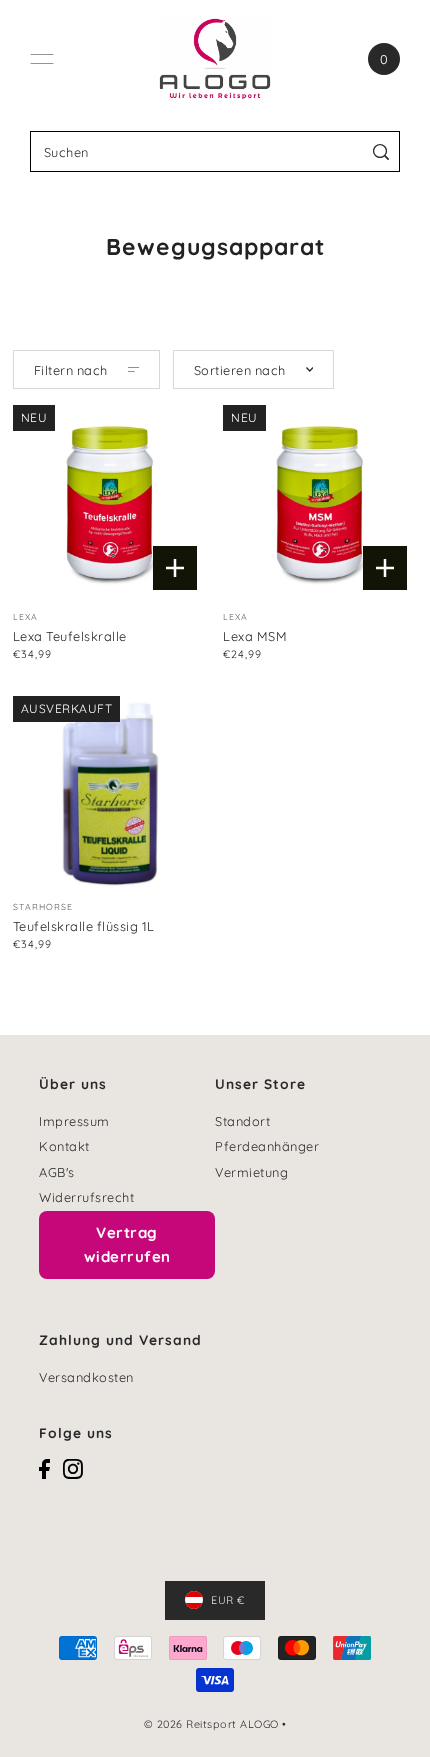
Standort (242, 1121)
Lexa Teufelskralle (70, 636)
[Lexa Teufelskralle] (110, 502)
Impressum (74, 1121)
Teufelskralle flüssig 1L (84, 926)
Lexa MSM (255, 636)
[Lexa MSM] (320, 502)
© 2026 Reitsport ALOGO (211, 1724)
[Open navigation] (42, 59)
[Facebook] (44, 1468)
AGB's (57, 1172)
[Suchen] (381, 151)
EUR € (228, 1600)
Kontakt (64, 1146)
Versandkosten (86, 1377)
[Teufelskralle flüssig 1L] (110, 793)
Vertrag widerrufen (127, 1244)
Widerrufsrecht (86, 1197)
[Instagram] (73, 1468)
